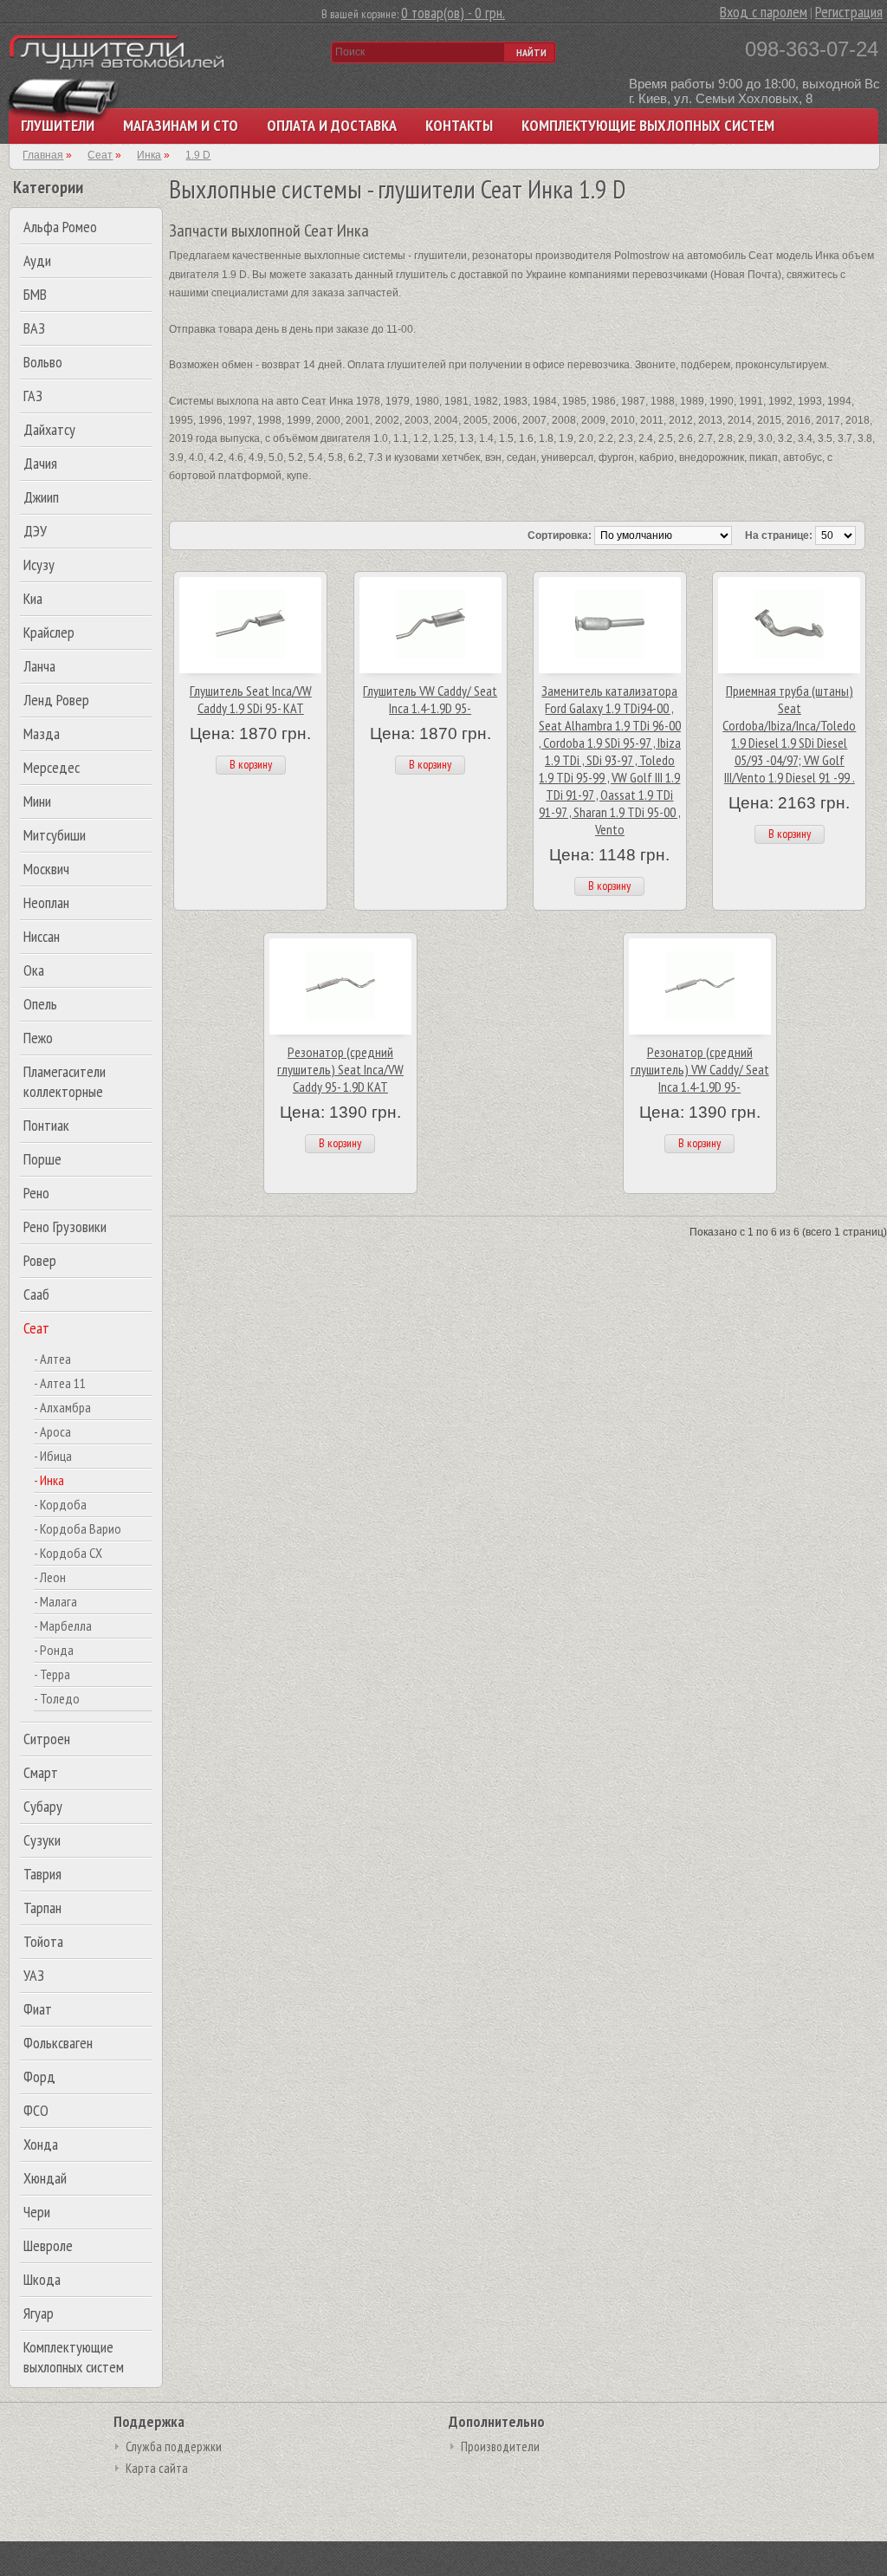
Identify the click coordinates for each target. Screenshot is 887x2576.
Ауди (37, 260)
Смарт (41, 1772)
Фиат (38, 2009)
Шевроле (48, 2245)
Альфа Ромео (60, 227)
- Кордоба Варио (78, 1528)
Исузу (39, 565)
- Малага (55, 1601)
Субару (43, 1806)
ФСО (36, 2110)
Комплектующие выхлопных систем (648, 125)
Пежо (38, 1038)
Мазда (42, 733)
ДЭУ (35, 531)
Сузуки (42, 1840)
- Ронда (54, 1650)
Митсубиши (55, 835)
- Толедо (57, 1698)
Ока (34, 970)
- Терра (52, 1674)
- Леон (50, 1577)
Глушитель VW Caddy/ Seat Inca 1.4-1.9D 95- (430, 699)
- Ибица (53, 1456)
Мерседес (52, 767)
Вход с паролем (764, 12)
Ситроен (47, 1739)
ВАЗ (34, 328)
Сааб (36, 1294)
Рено (36, 1193)
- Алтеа (52, 1359)
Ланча (39, 666)
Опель (40, 1004)
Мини (37, 801)
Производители (500, 2446)
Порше (42, 1159)
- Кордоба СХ (68, 1553)
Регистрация (849, 12)
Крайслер (49, 632)
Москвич (46, 869)
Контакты (459, 125)
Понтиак (46, 1125)
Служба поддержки (174, 2446)
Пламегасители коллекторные (65, 1081)
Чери (37, 2212)
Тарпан (42, 1908)
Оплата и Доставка (332, 125)
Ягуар (39, 2313)
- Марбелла (63, 1625)
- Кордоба (60, 1504)
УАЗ (34, 1975)
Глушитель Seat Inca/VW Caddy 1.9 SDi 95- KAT (251, 699)
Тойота (43, 1941)
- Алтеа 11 (60, 1383)
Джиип (41, 497)
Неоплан (46, 902)
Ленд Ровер (56, 700)
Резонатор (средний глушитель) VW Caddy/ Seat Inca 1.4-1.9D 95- (700, 1069)
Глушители (58, 125)
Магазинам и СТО (181, 125)
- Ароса (52, 1431)
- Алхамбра (62, 1407)
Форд (39, 2076)
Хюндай (45, 2178)
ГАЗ (33, 396)
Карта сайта (157, 2468)
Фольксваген (58, 2043)
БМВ (35, 294)
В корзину (251, 764)
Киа (33, 598)
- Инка (49, 1480)
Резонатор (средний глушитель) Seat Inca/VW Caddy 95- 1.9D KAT (340, 1069)
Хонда (41, 2144)
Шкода (42, 2279)
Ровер (40, 1260)
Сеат (36, 1328)
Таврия (42, 1874)
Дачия (40, 463)
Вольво (43, 362)
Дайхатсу (49, 429)
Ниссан (42, 936)
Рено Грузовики (65, 1226)
